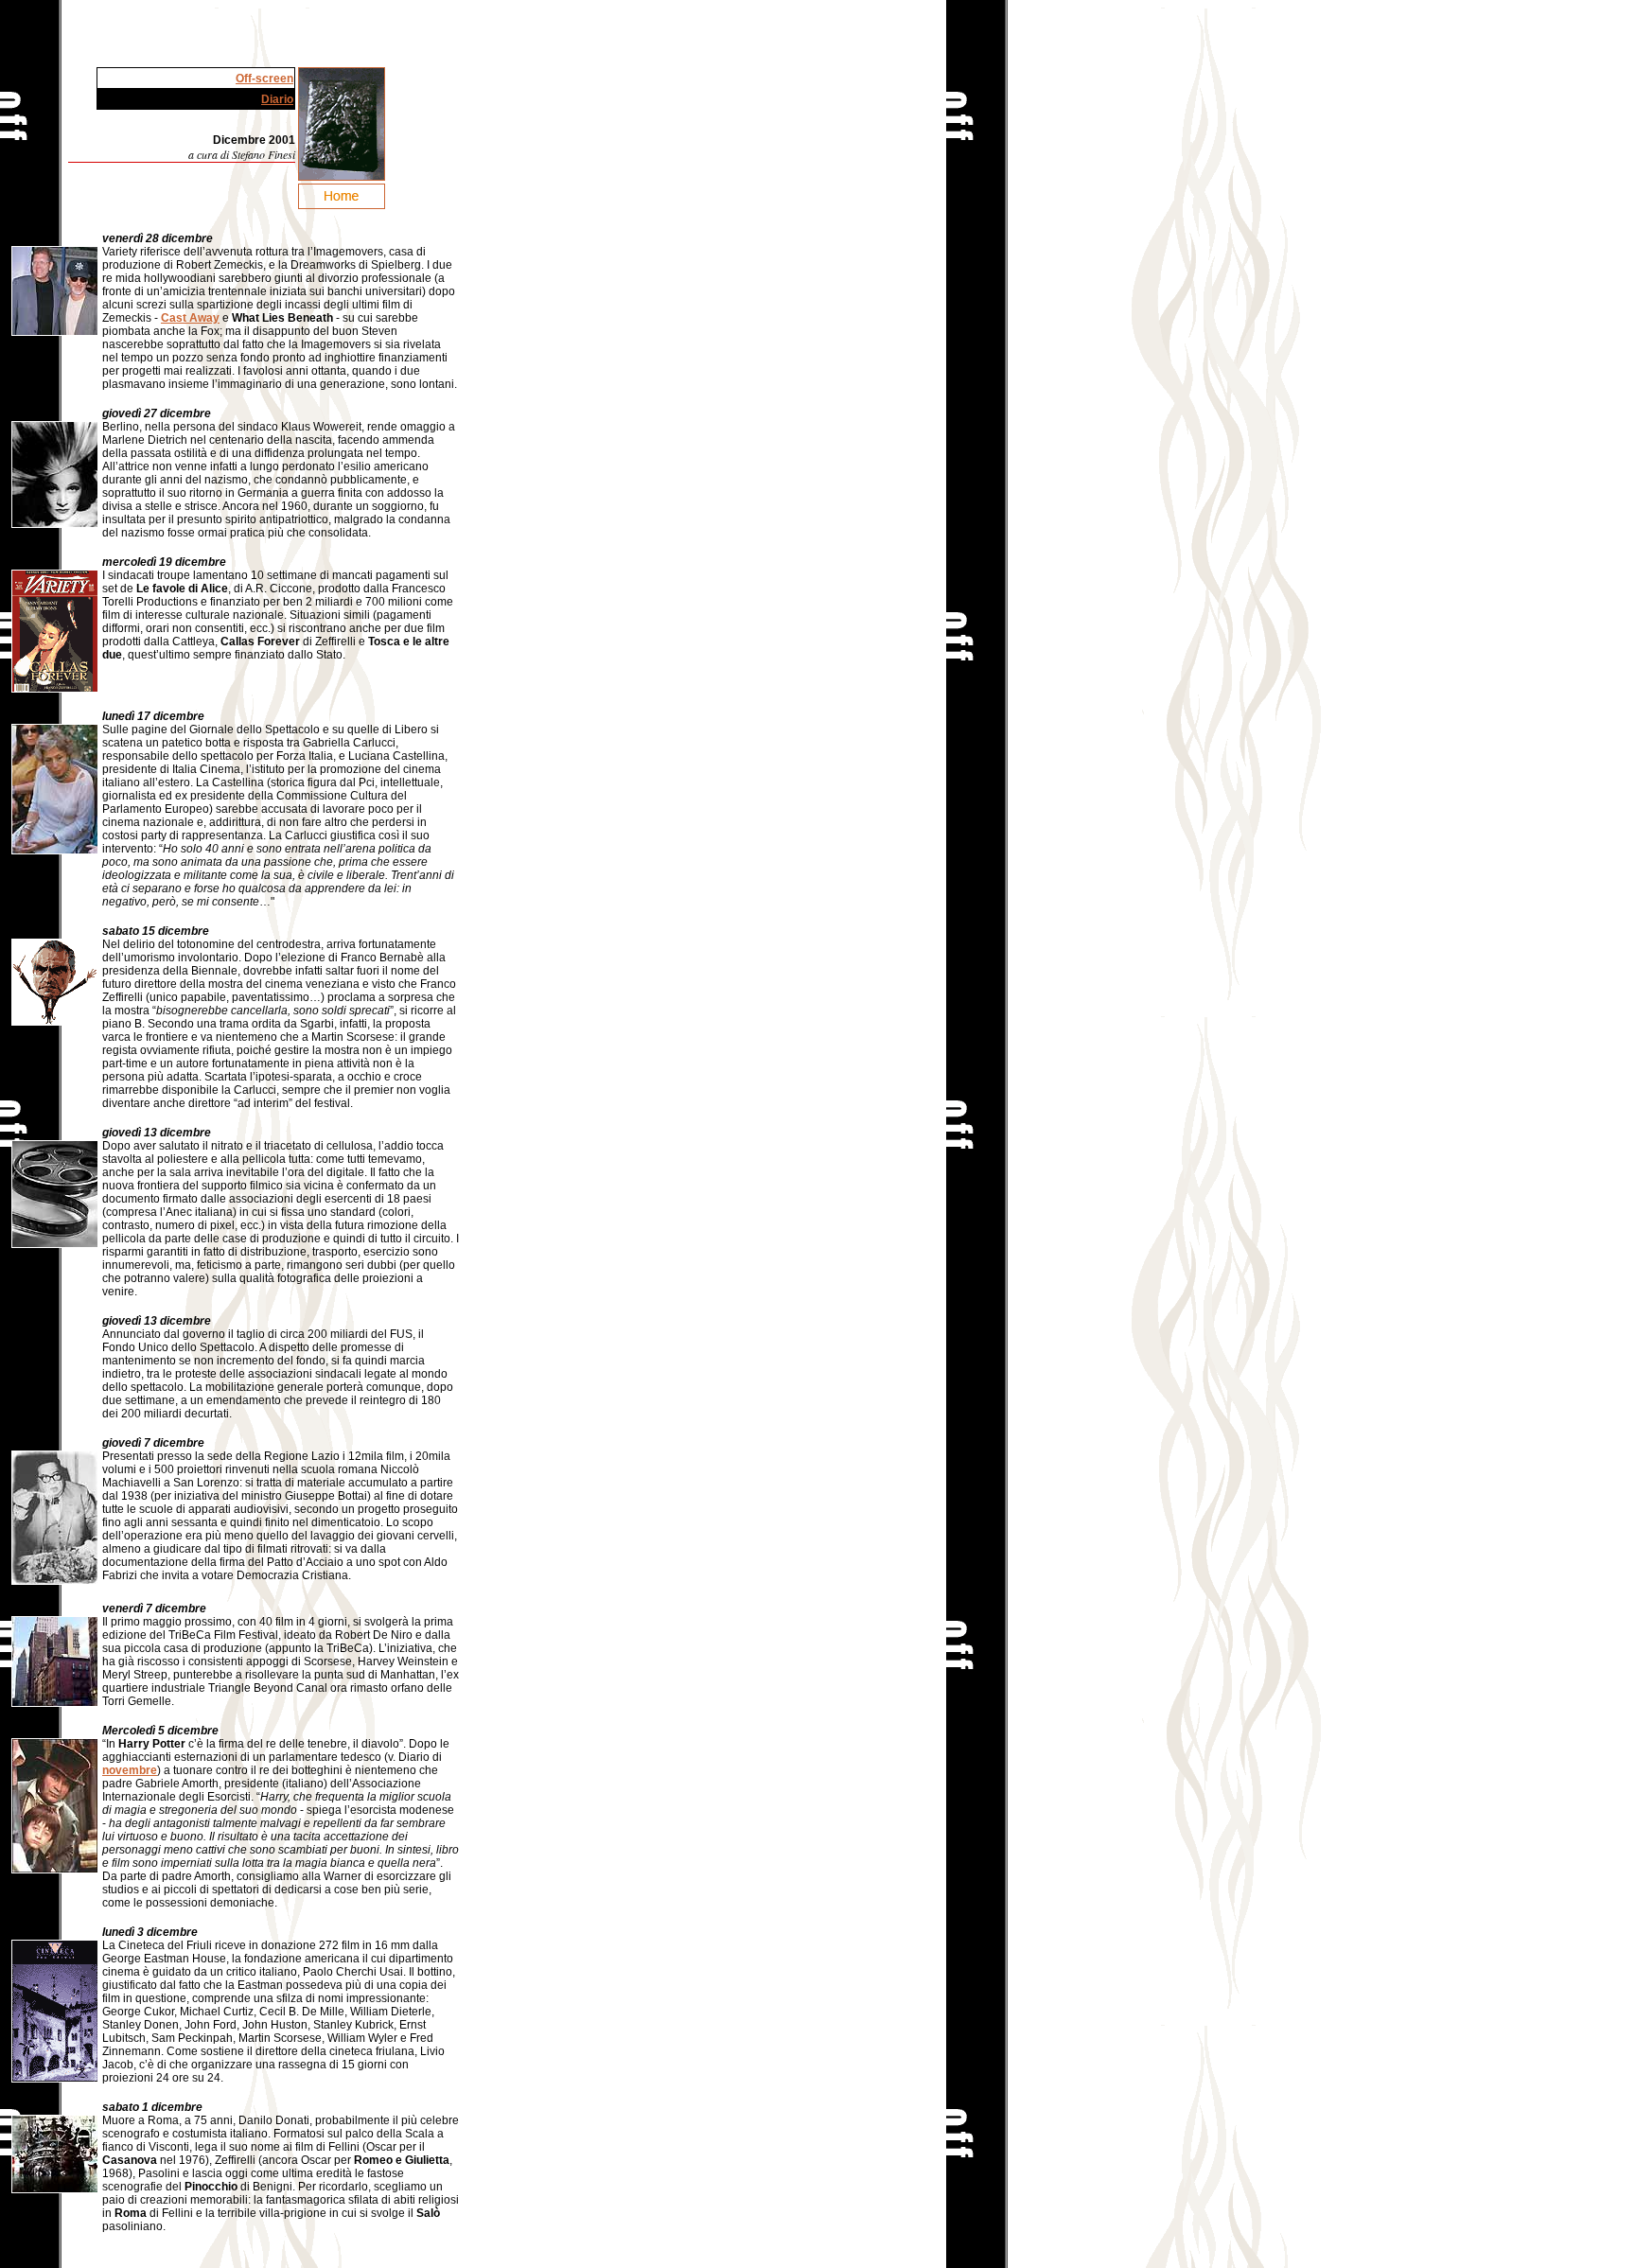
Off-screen (264, 79)
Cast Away (190, 318)
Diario (277, 99)
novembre (130, 1770)
